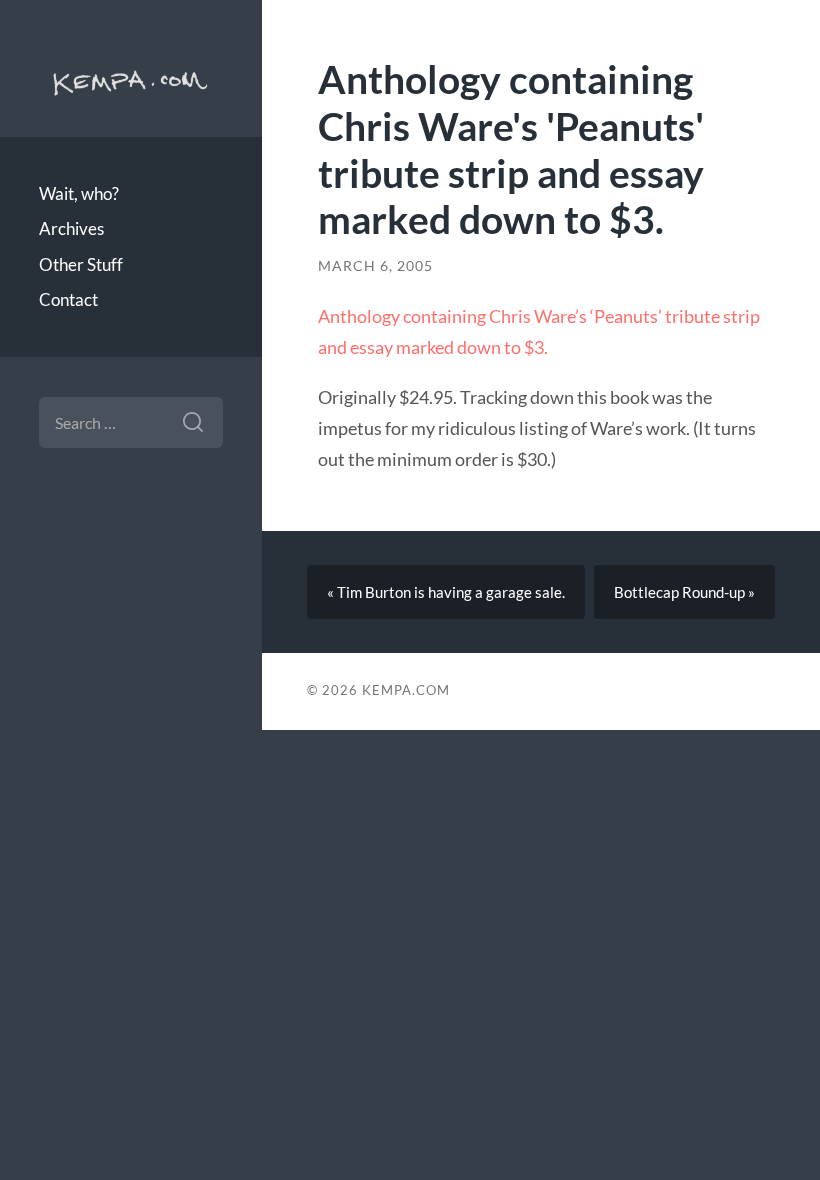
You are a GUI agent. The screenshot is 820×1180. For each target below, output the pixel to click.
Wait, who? (79, 193)
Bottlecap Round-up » (684, 592)
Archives (71, 228)
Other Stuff (81, 264)
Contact (68, 299)
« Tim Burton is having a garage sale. (446, 592)
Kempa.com (131, 80)
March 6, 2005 (375, 266)
